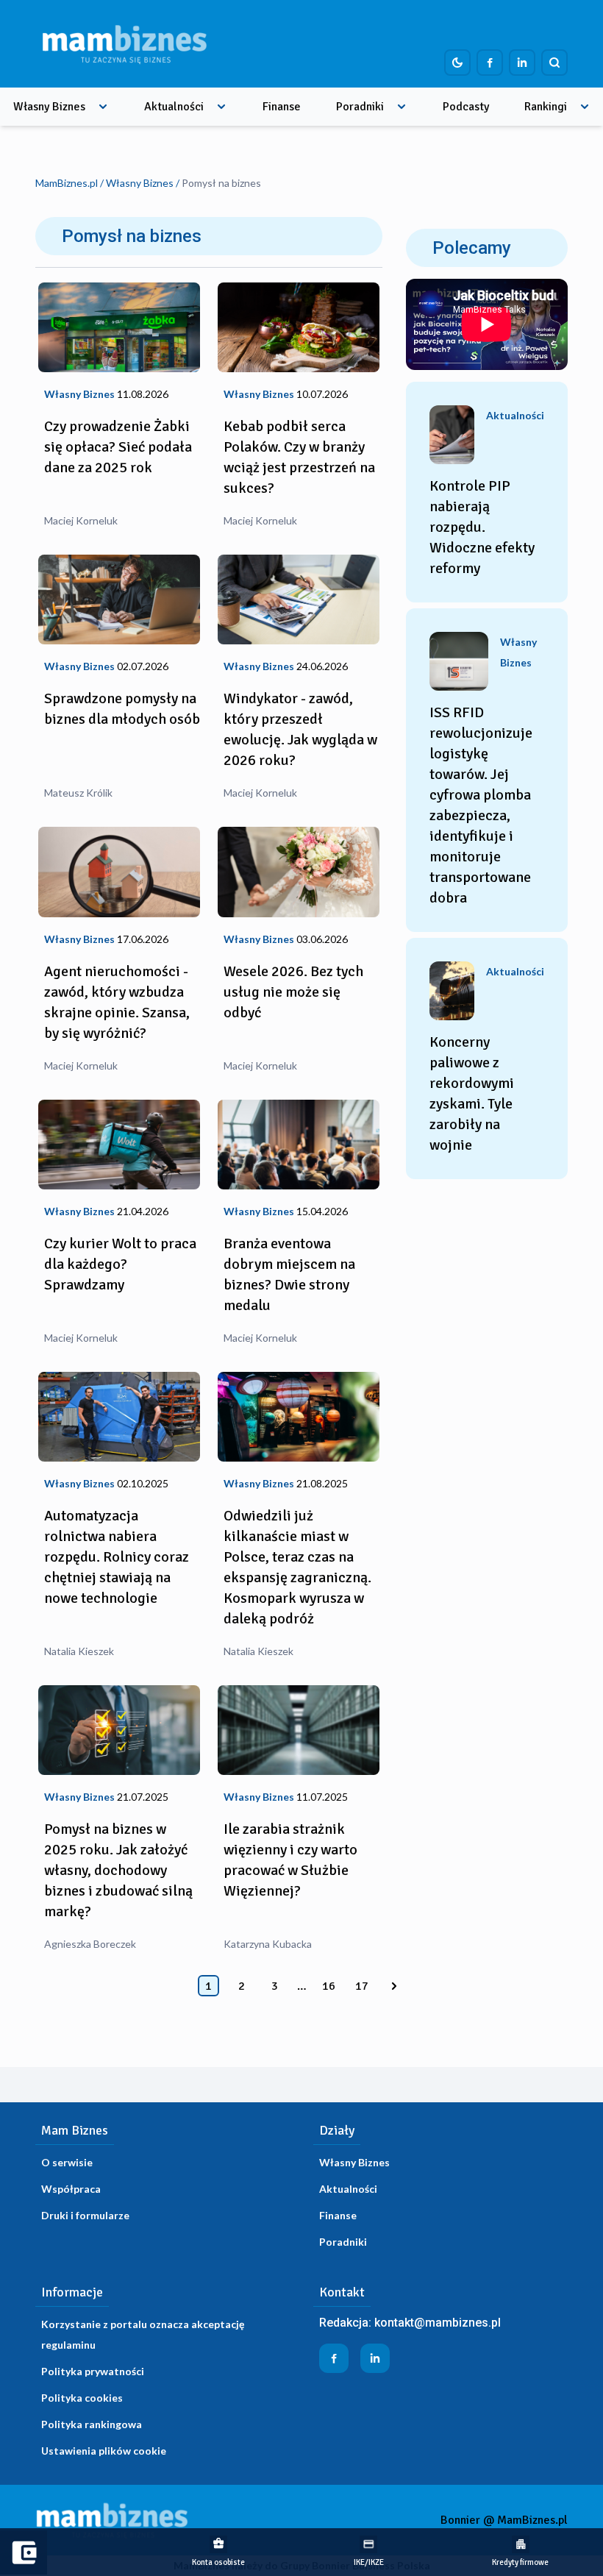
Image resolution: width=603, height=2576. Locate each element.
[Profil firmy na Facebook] (490, 63)
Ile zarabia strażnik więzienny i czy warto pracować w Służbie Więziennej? (290, 1860)
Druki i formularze (85, 2215)
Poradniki (360, 107)
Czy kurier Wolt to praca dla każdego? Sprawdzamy (120, 1264)
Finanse (282, 107)
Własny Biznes (49, 107)
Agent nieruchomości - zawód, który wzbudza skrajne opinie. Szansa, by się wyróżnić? (117, 1002)
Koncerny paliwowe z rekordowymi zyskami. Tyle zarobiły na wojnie (472, 1093)
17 (362, 1986)
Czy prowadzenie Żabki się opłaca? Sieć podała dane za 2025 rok (118, 447)
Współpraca (71, 2189)
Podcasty (466, 107)
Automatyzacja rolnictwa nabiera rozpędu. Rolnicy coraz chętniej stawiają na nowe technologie (117, 1557)
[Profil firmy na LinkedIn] (522, 63)
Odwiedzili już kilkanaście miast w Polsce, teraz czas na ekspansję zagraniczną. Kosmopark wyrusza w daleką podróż (297, 1567)
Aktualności (174, 107)
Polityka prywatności (93, 2371)
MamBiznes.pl (67, 183)
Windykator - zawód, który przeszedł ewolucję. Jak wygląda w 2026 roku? (300, 729)
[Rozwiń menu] (103, 107)
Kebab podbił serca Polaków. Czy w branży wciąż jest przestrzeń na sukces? (299, 457)
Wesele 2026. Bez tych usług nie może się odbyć (293, 992)
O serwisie (67, 2162)
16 (329, 1986)
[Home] (124, 44)
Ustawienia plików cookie (104, 2451)
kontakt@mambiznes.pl (438, 2323)
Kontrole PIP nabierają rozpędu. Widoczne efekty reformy (482, 527)
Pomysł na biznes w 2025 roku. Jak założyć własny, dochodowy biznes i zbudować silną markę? (118, 1870)
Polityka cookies (82, 2398)
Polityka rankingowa (92, 2424)
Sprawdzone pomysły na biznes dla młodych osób (122, 709)
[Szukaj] (554, 63)
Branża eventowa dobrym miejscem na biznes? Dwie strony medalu (289, 1274)
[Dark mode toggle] (457, 63)
